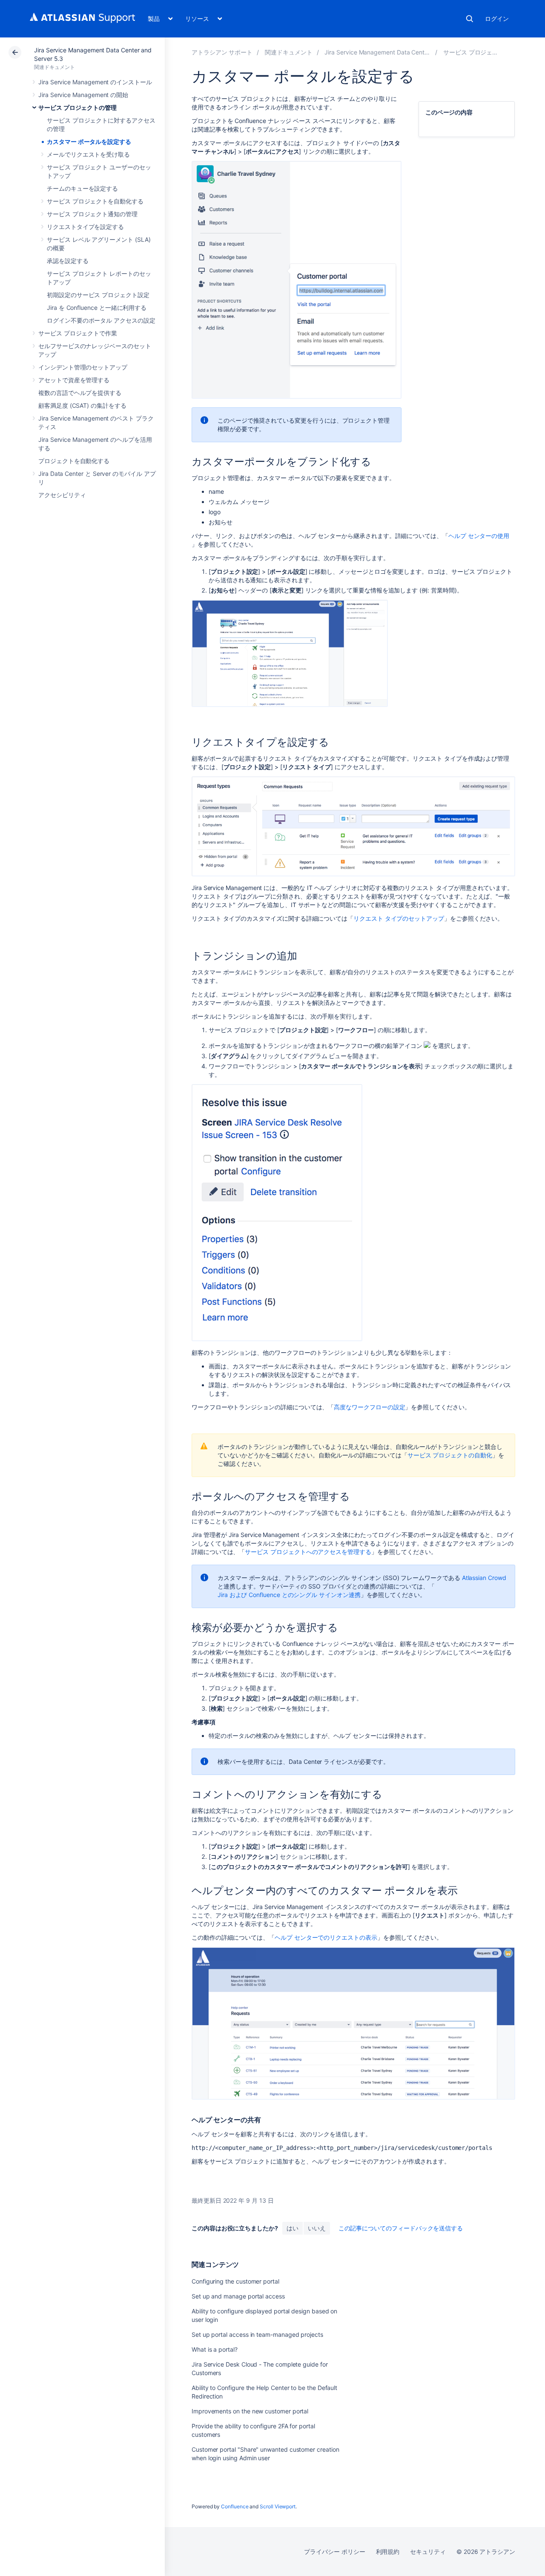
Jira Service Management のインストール (95, 82)
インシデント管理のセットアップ (83, 367)
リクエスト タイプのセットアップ (399, 918)
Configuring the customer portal (235, 2281)
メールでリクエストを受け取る (88, 154)
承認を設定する (68, 261)
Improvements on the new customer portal (250, 2411)
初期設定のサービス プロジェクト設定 (98, 295)
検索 (470, 19)
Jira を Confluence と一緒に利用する (97, 308)
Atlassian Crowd (484, 1578)
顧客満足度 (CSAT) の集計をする (82, 405)
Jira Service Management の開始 (83, 95)
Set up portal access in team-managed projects (257, 2334)
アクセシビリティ (62, 495)
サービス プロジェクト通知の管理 (92, 214)
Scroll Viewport (278, 2506)
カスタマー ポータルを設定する (89, 142)
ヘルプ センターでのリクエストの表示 (326, 1937)
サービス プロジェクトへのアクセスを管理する (308, 1552)
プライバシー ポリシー (334, 2552)
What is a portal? (215, 2349)
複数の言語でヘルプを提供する (80, 393)
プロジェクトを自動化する (74, 461)
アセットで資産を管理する (74, 380)
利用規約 (388, 2552)
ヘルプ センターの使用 (479, 536)
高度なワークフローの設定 (369, 1407)
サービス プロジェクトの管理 (77, 107)
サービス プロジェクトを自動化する (95, 201)
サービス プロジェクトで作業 (78, 333)
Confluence (235, 2506)
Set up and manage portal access (238, 2296)
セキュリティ (428, 2552)
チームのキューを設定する (82, 188)
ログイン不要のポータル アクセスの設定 (101, 320)
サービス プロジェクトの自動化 (450, 1455)
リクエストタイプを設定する (85, 227)
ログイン (497, 19)
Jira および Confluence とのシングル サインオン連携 (289, 1595)
